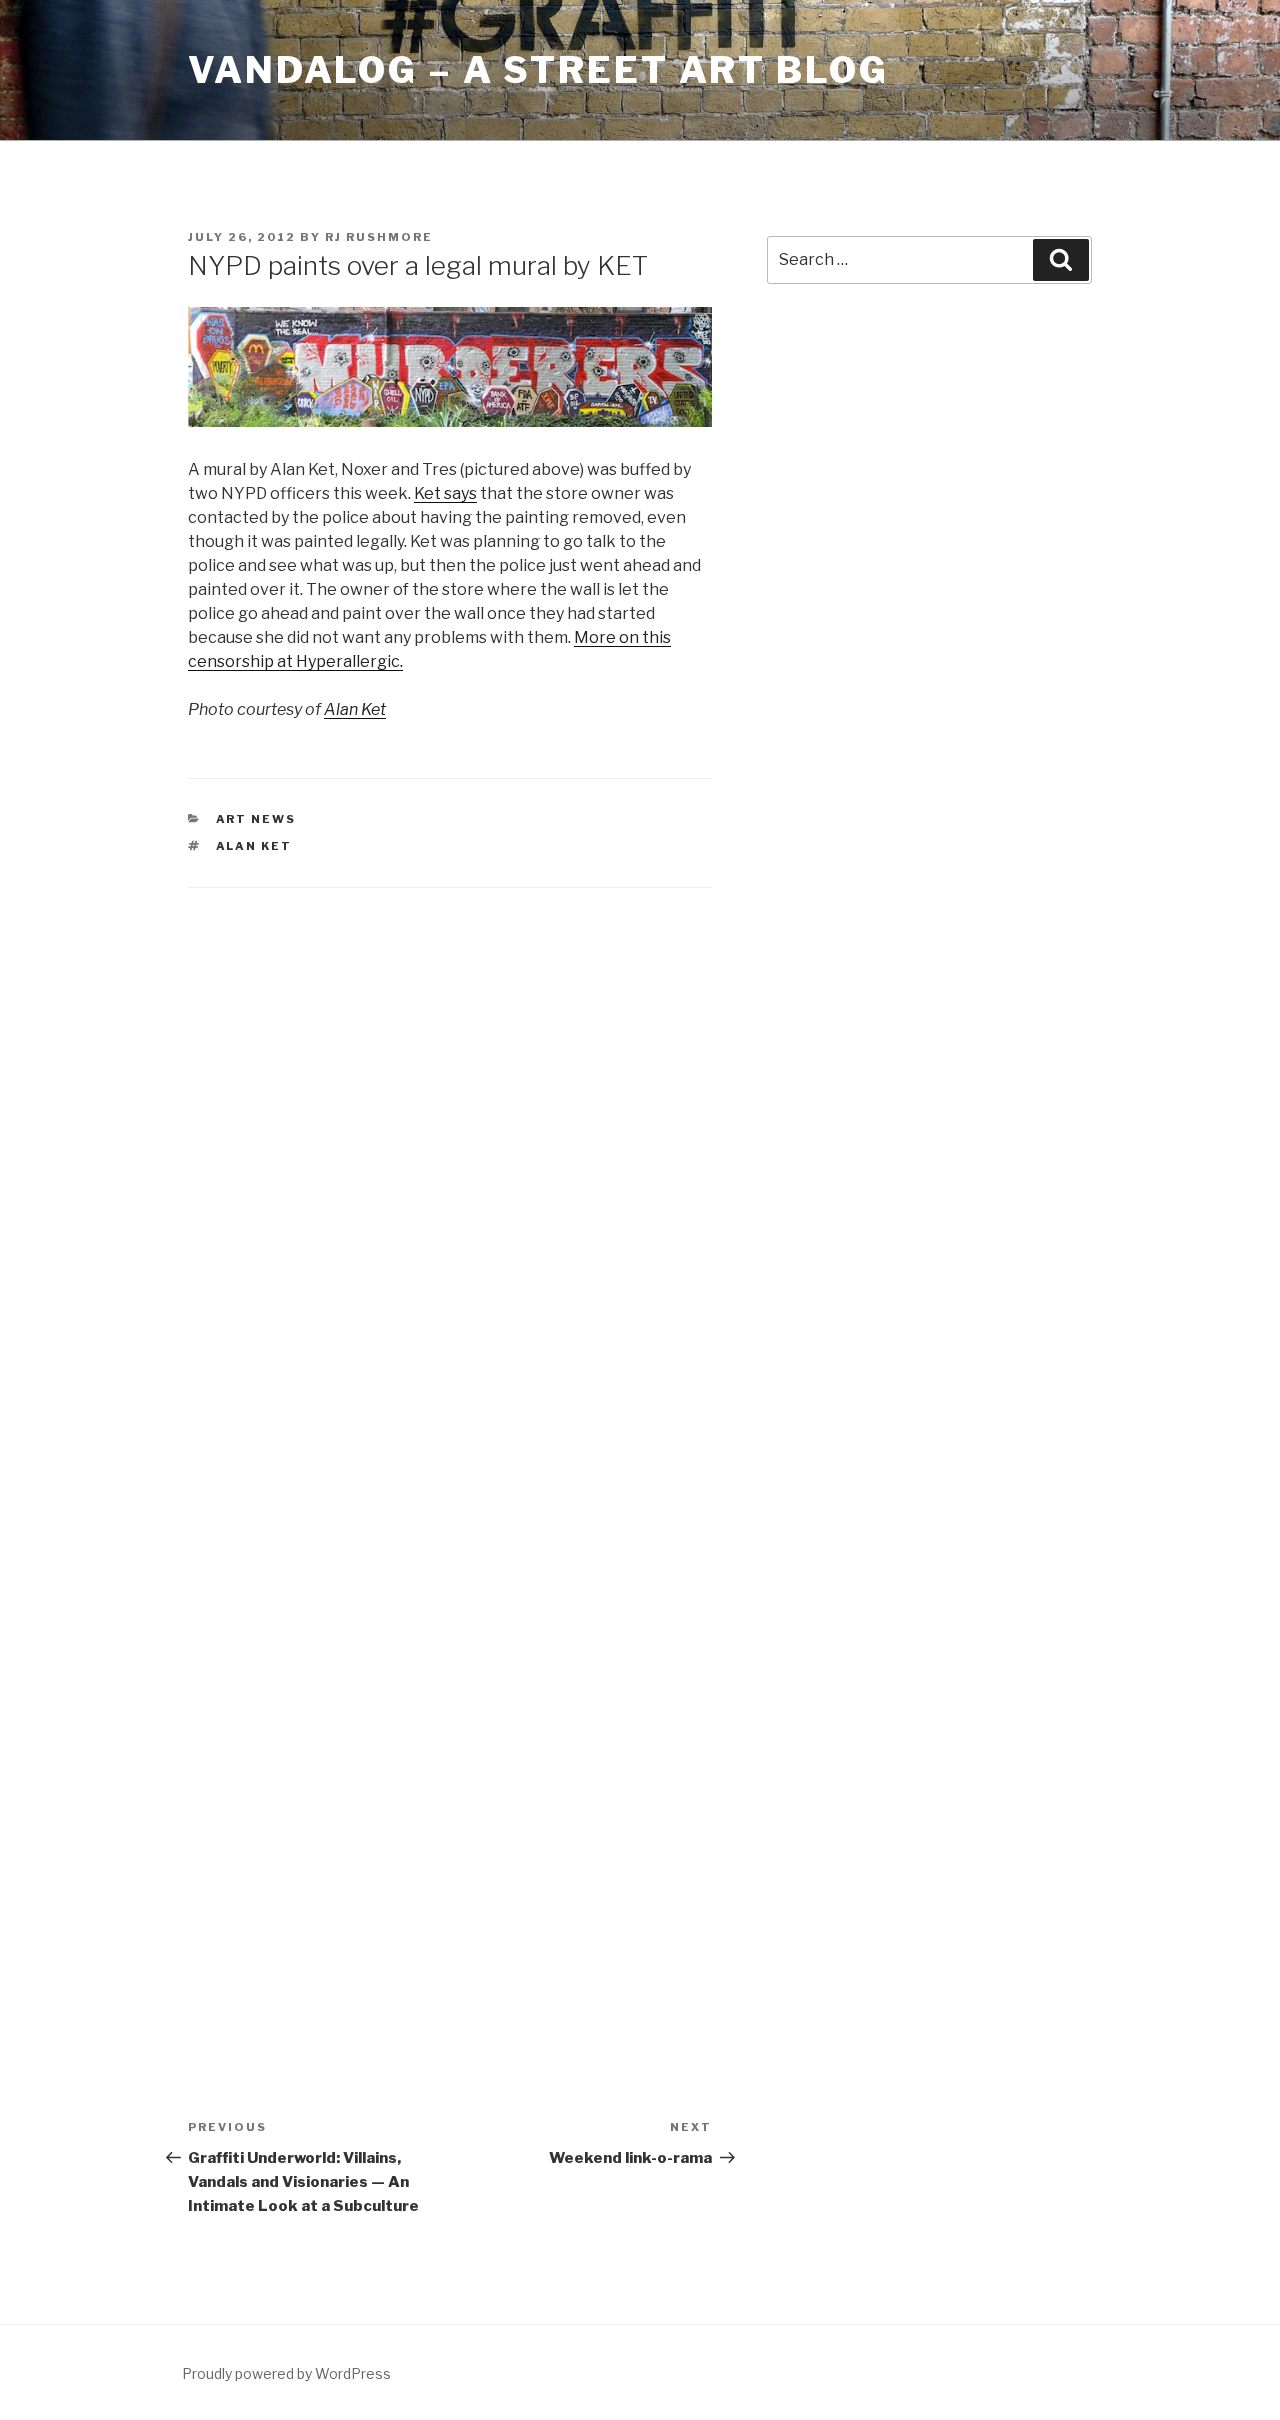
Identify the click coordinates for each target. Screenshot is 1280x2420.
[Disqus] (450, 1169)
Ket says (445, 493)
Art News (256, 819)
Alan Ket (355, 709)
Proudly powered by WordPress (286, 2373)
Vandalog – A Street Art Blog (538, 70)
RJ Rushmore (379, 237)
